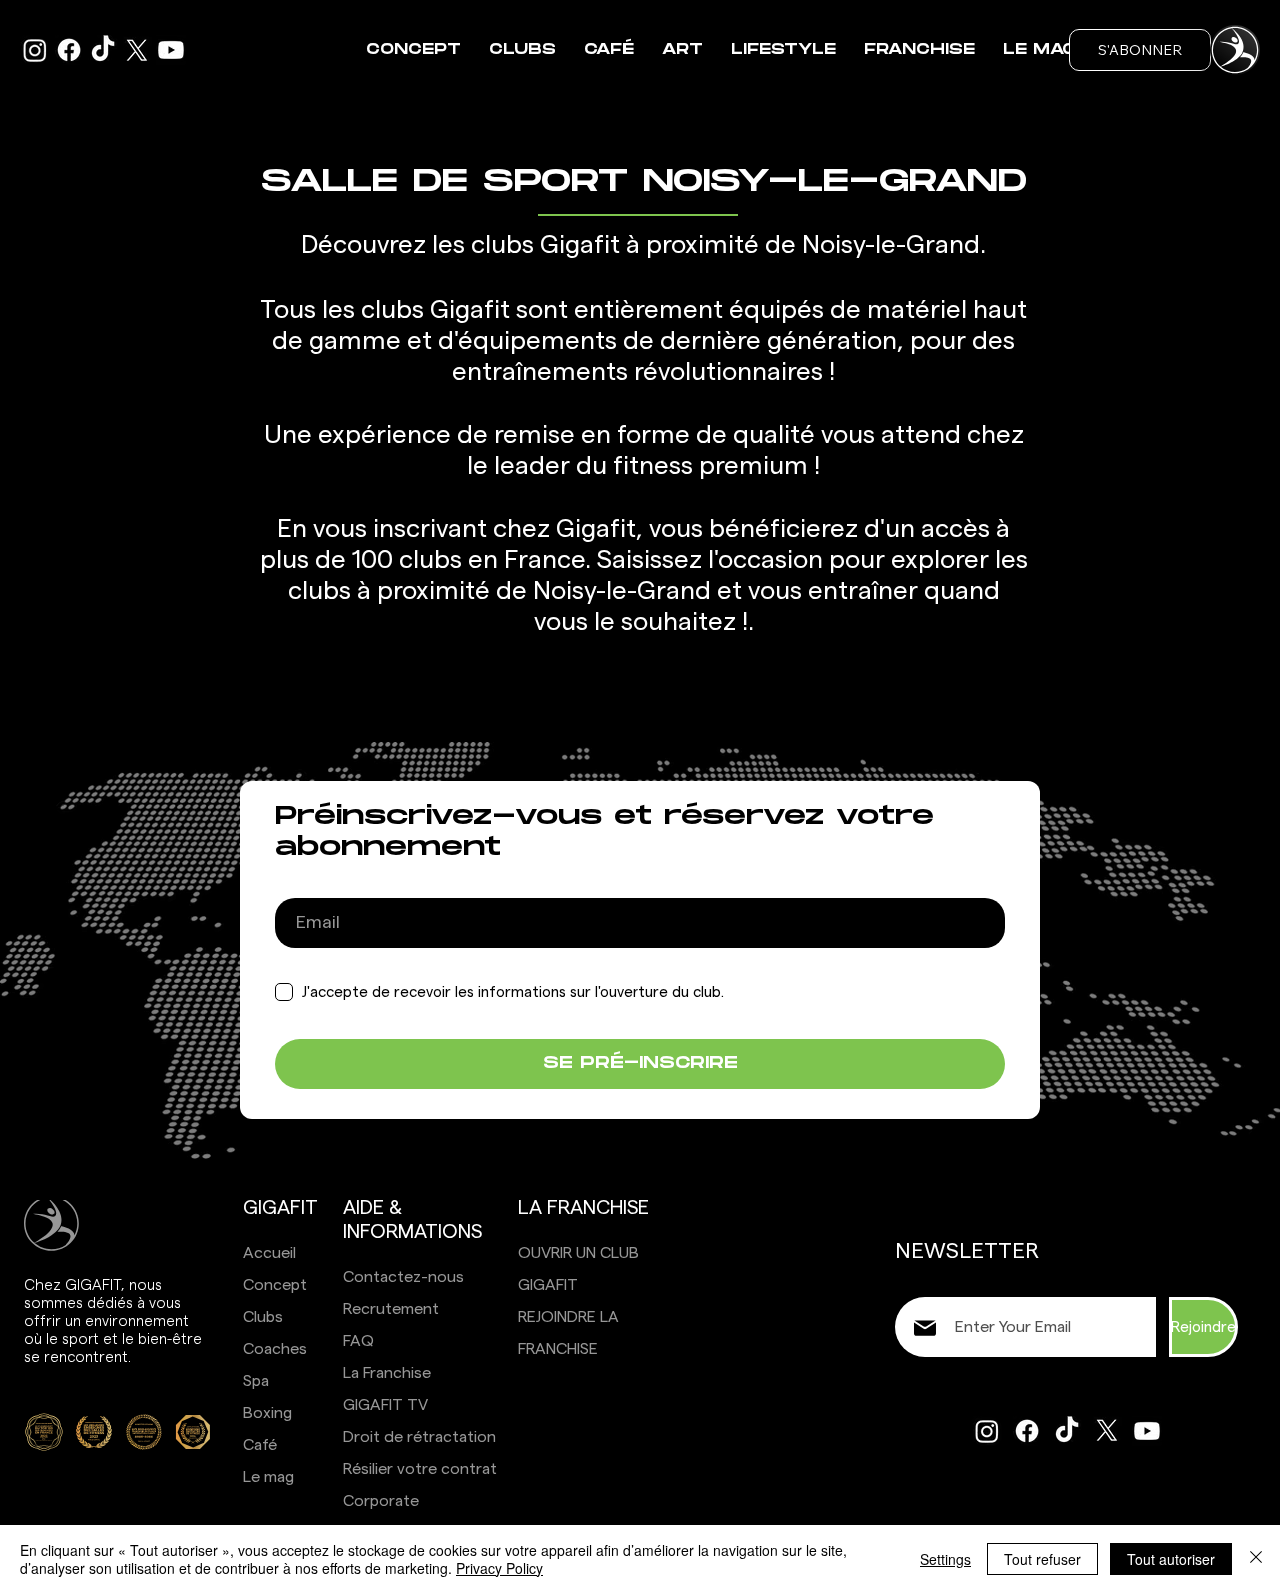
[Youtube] (171, 50)
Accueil (269, 1253)
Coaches (275, 1349)
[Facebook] (69, 50)
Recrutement (391, 1309)
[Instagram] (987, 1431)
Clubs (263, 1317)
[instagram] (35, 50)
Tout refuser (1042, 1559)
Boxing (267, 1413)
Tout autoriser (1171, 1559)
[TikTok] (103, 50)
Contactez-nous (403, 1277)
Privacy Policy (499, 1568)
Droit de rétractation (419, 1437)
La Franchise (387, 1373)
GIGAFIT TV (385, 1405)
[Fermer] (1256, 1559)
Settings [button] (945, 1559)
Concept (275, 1285)
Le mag (268, 1477)
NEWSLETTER (967, 1251)
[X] (137, 50)
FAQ (358, 1341)
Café (260, 1445)
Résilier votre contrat (420, 1469)
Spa (256, 1381)
